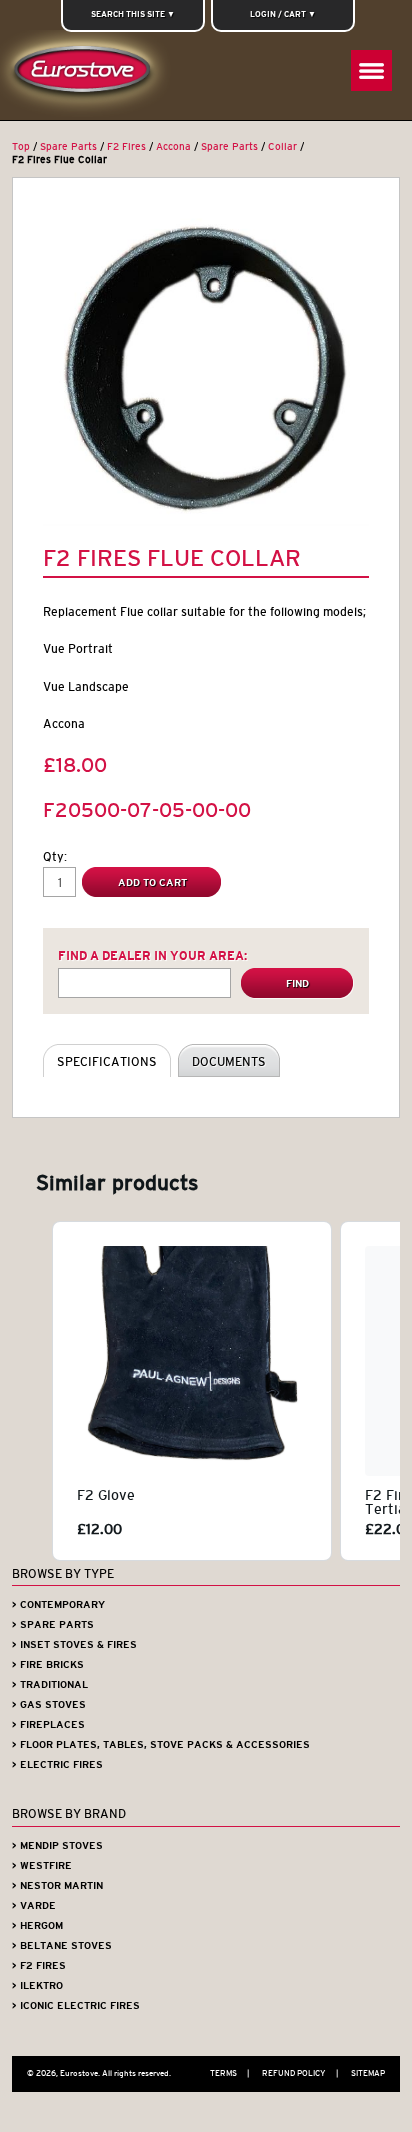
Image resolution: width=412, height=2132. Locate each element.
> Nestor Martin (57, 1885)
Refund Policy (300, 2073)
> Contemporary (58, 1604)
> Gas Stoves (49, 1704)
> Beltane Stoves (62, 1945)
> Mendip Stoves (57, 1845)
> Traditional (50, 1684)
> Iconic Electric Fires (76, 2005)
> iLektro (37, 1985)
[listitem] (192, 1391)
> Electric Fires (57, 1764)
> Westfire (42, 1865)
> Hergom (37, 1925)
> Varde (34, 1905)
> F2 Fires (39, 1965)
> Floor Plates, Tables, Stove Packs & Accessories (161, 1744)
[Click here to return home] (86, 75)
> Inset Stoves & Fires (74, 1644)
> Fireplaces (48, 1724)
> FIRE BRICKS (48, 1664)
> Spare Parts (53, 1624)
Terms (229, 2073)
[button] (32, 1391)
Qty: (55, 856)
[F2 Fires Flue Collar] (205, 367)
